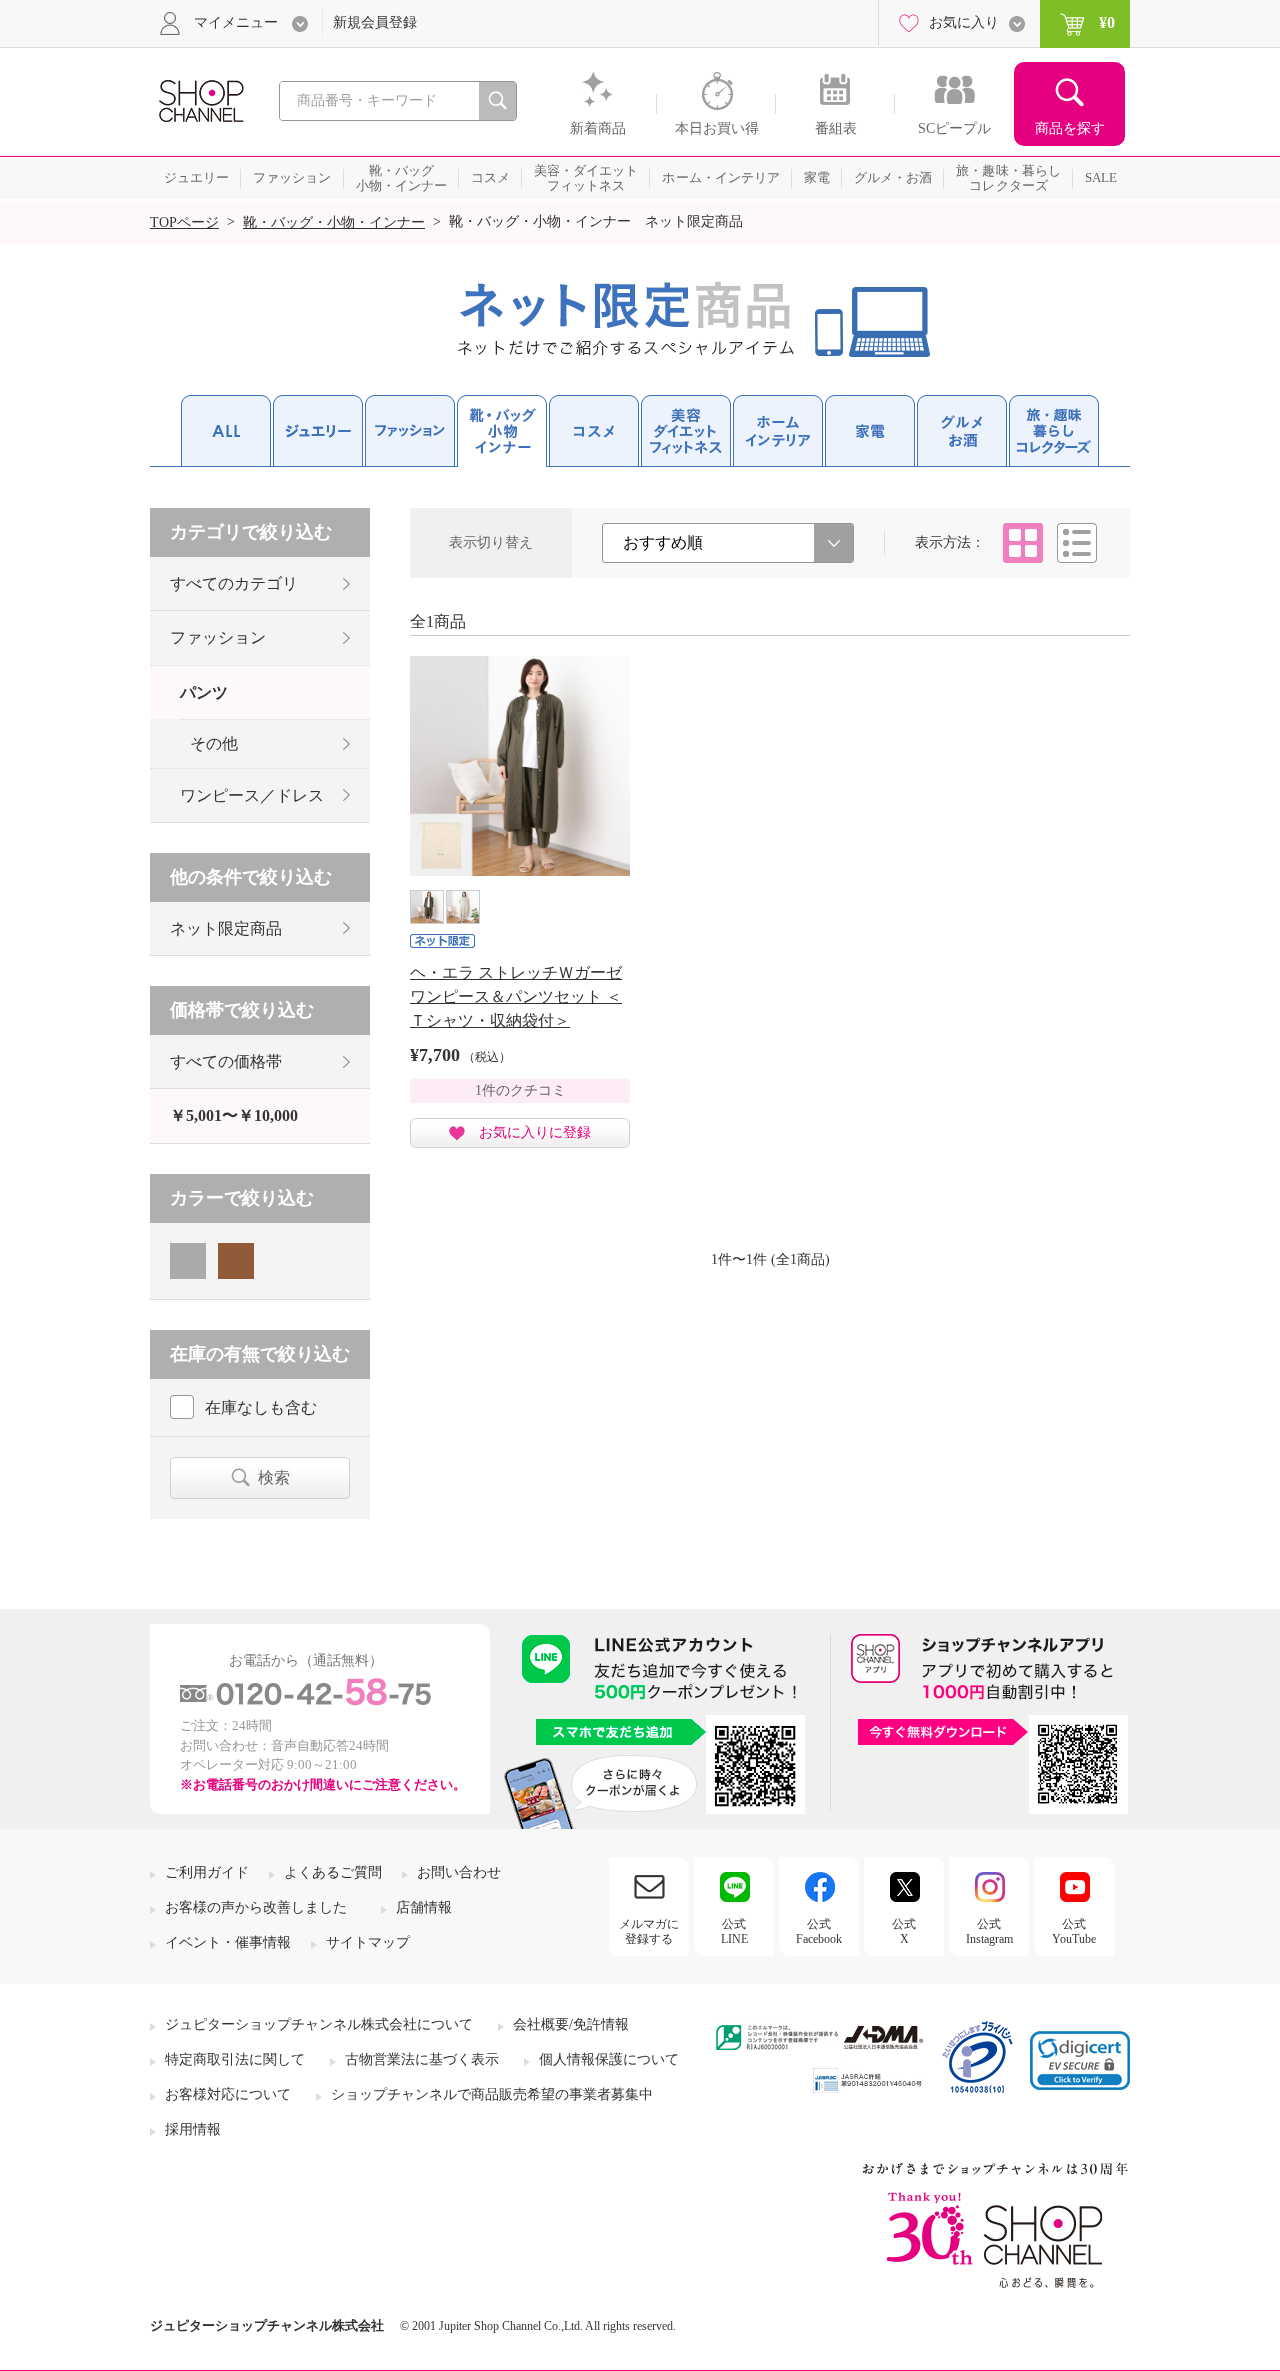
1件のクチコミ (520, 1090)
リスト (1077, 543)
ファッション (218, 637)
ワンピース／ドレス (252, 795)
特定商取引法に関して (235, 2059)
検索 (274, 1477)
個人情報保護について (609, 2059)
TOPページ (184, 222)
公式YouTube (1074, 1931)
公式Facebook (819, 1931)
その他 (214, 743)
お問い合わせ (459, 1872)
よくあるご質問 (333, 1872)
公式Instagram (989, 1931)
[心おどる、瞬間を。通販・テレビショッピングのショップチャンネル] (200, 99)
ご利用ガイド (207, 1872)
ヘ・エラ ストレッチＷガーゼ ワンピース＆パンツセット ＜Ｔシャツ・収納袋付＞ (516, 996)
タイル (1023, 543)
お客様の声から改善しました (256, 1907)
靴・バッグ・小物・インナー (334, 222)
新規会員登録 (375, 22)
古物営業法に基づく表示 (422, 2059)
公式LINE (734, 1931)
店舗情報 (424, 1907)
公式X (904, 1931)
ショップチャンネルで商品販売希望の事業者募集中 (492, 2094)
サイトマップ (368, 1942)
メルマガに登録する (649, 1931)
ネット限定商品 (226, 928)
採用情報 (193, 2129)
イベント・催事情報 (228, 1942)
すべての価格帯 (226, 1061)
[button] (1080, 2060)
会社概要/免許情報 (571, 2024)
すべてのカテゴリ (234, 583)
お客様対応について (228, 2094)
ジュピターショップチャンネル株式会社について (319, 2024)
